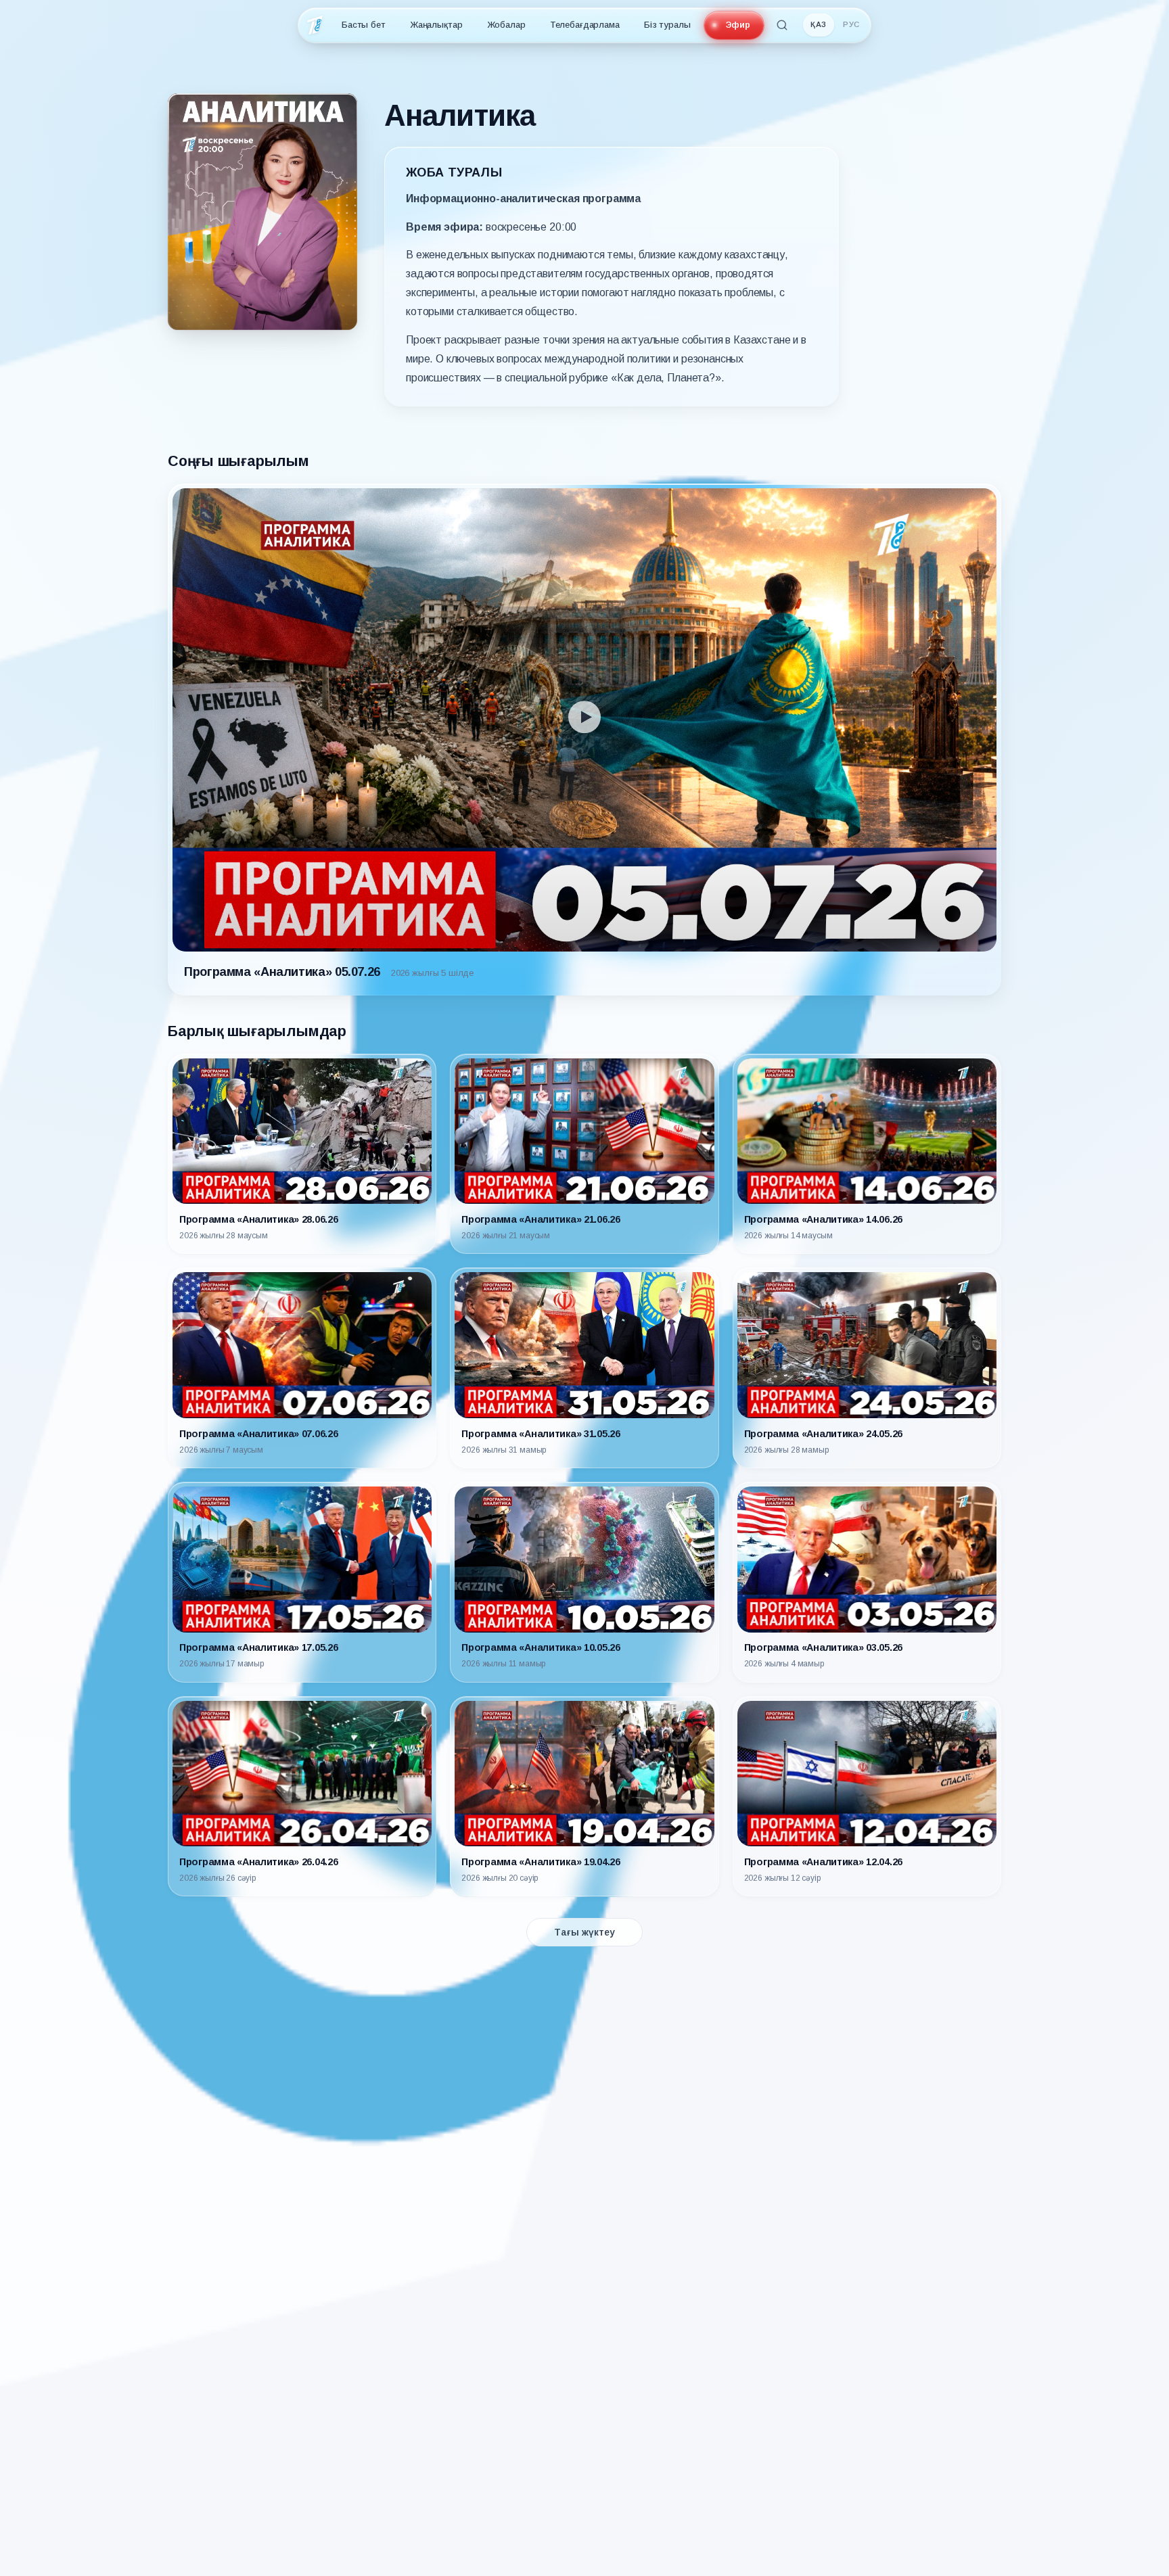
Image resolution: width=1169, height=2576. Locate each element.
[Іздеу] (782, 25)
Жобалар (506, 25)
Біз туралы (667, 25)
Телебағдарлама (585, 25)
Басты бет (364, 25)
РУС (851, 24)
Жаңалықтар (436, 25)
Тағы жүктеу (584, 1932)
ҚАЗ (819, 24)
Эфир (738, 25)
